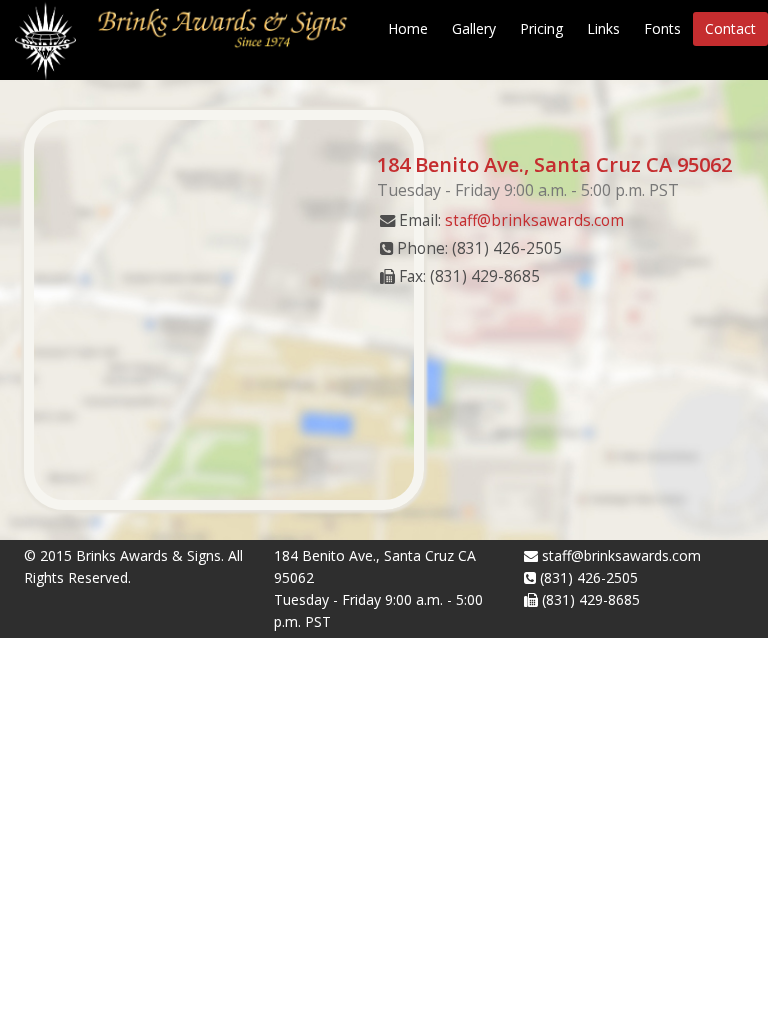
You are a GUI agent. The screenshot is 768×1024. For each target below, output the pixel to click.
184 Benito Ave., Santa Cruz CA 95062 (554, 164)
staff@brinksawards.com (534, 220)
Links (603, 28)
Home (408, 28)
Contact (730, 28)
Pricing (541, 28)
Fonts (662, 28)
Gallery (474, 28)
